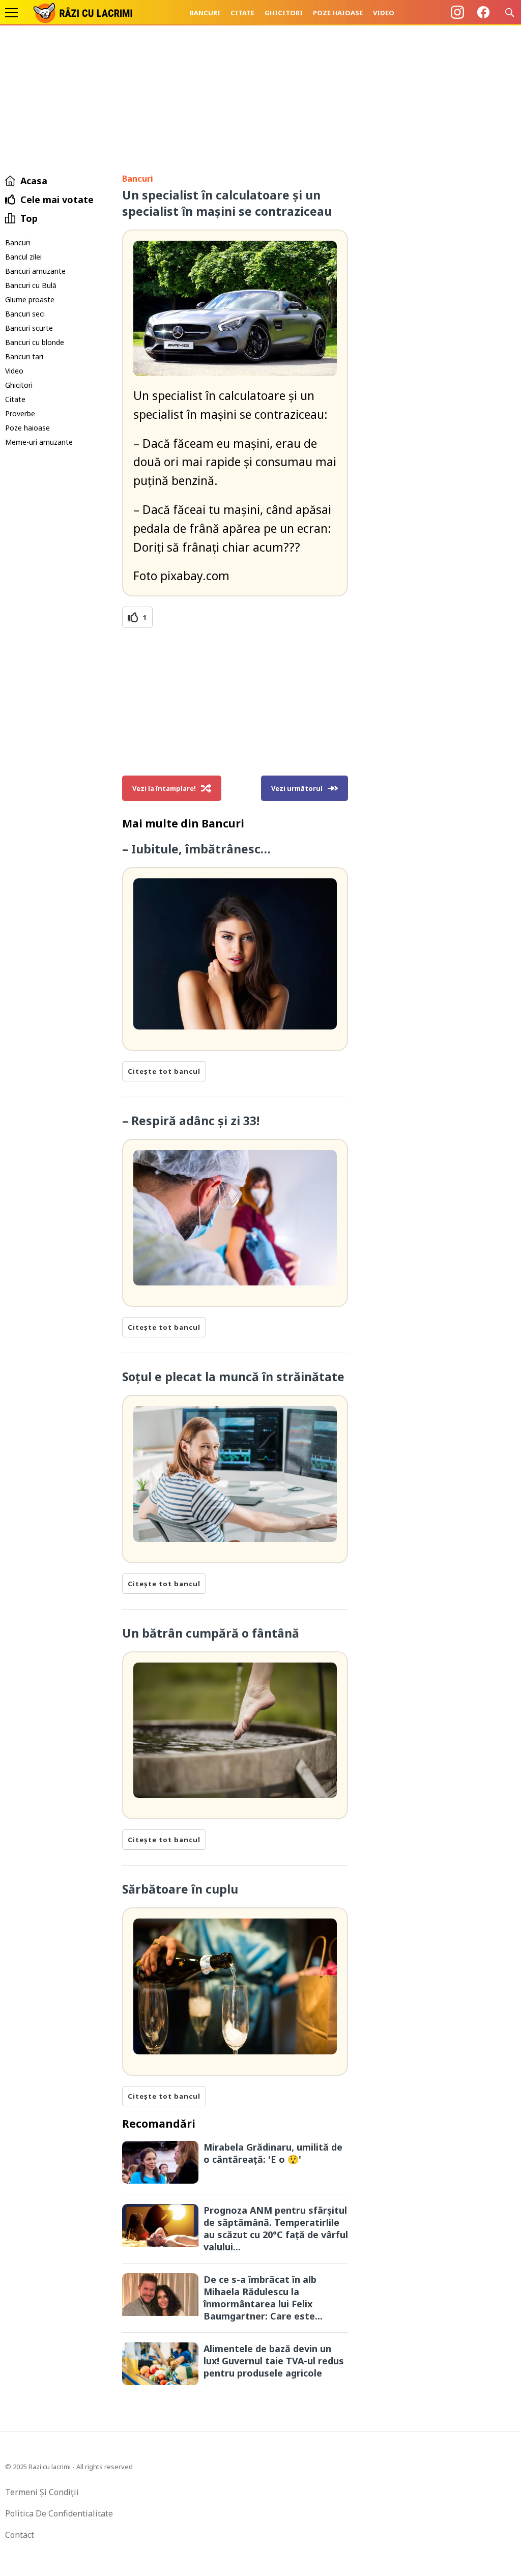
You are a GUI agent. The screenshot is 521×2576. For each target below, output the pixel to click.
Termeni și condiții (42, 2492)
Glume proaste (30, 299)
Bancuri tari (24, 356)
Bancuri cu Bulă (31, 285)
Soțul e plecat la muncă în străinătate (233, 1377)
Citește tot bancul (164, 1071)
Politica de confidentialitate (59, 2513)
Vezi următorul (297, 788)
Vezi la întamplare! (164, 788)
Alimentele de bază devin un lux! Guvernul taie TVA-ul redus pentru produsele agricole (274, 2361)
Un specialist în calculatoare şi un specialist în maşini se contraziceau (227, 203)
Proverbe (20, 413)
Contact (20, 2535)
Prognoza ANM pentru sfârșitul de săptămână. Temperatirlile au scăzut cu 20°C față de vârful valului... (276, 2228)
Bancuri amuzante (35, 271)
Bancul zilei (23, 257)
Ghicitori (284, 13)
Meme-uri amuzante (39, 442)
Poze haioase (338, 13)
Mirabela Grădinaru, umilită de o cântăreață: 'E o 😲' (273, 2153)
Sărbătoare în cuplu (180, 1889)
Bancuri (205, 13)
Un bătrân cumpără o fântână (211, 1633)
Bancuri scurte (29, 328)
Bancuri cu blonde (35, 342)
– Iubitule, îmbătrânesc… (196, 849)
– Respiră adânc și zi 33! (191, 1121)
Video (384, 13)
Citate (242, 13)
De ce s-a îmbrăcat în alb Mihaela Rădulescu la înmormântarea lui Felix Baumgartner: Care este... (263, 2298)
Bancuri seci (25, 314)
